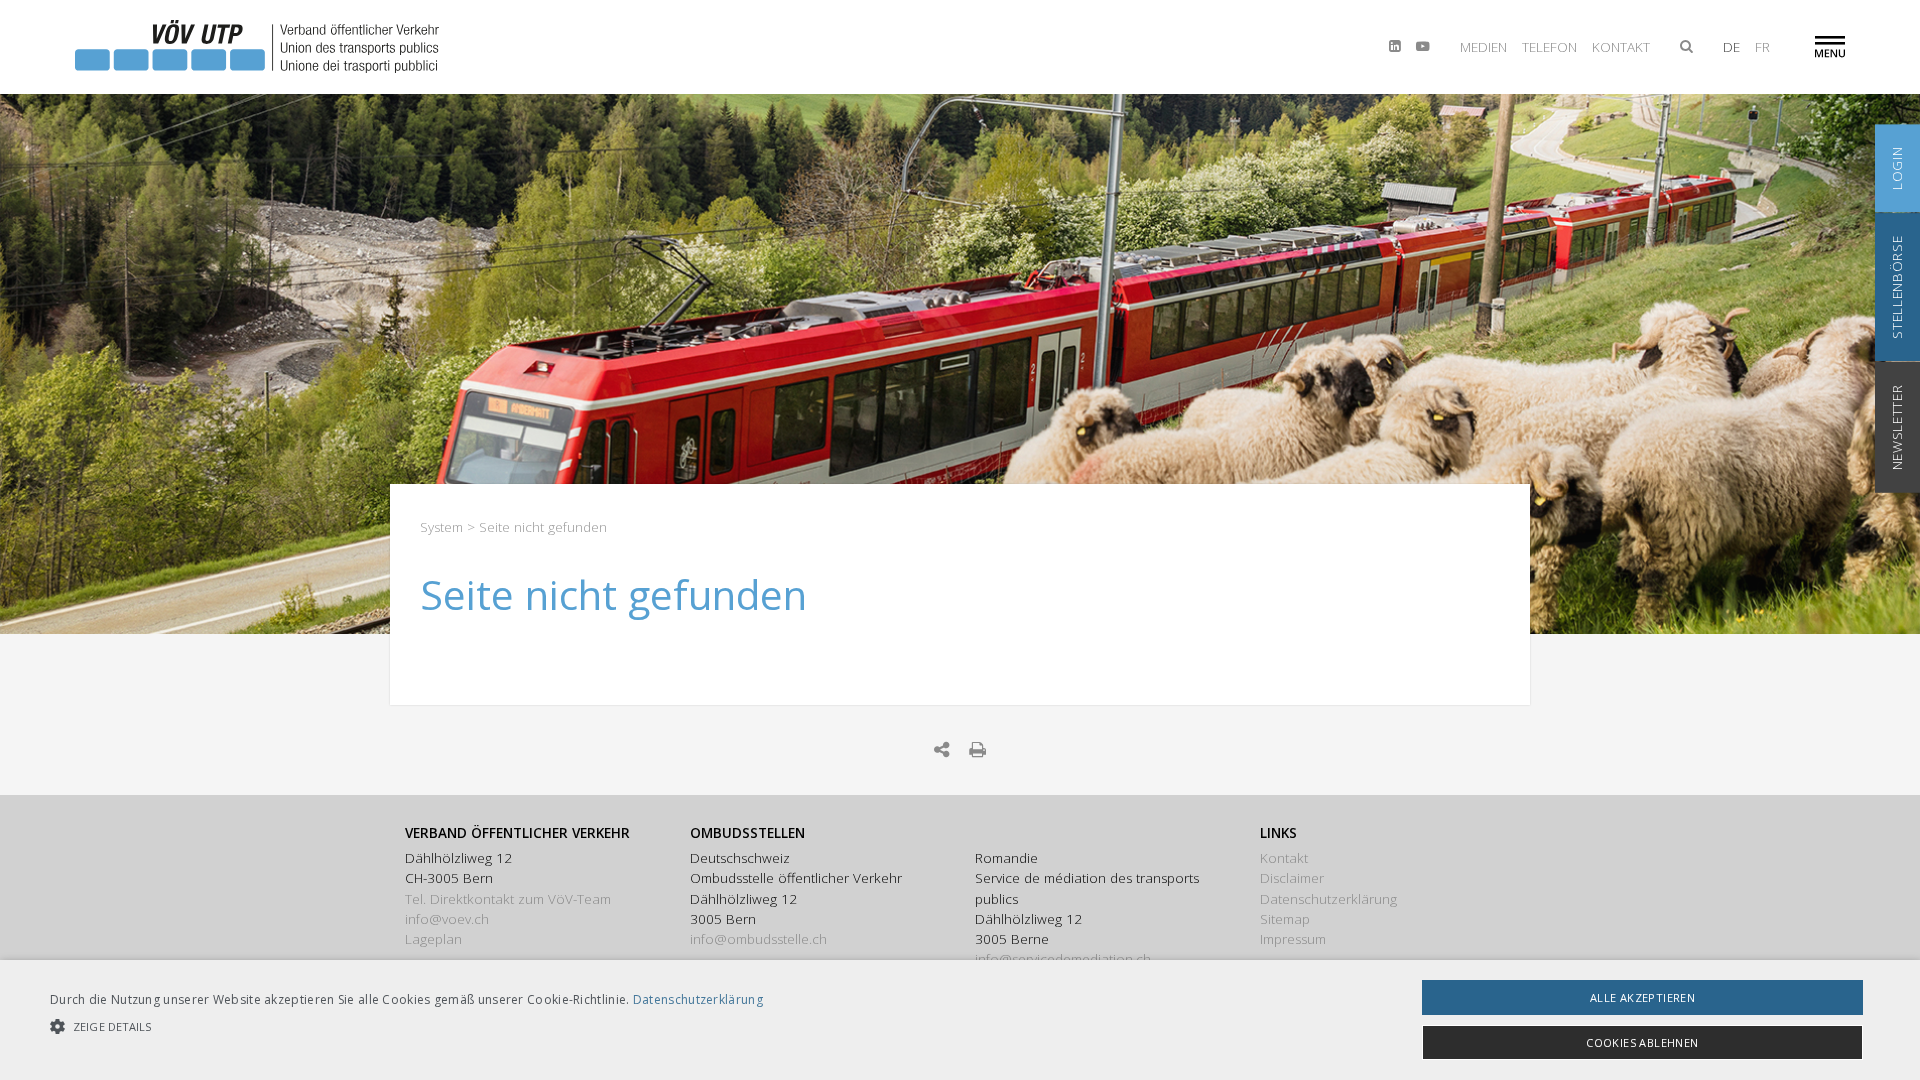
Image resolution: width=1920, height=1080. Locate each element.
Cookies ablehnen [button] (1642, 1042)
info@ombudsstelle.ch (758, 939)
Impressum (1293, 939)
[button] (406, 1026)
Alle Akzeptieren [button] (1642, 997)
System (441, 527)
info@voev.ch (447, 919)
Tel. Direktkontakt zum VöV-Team (508, 899)
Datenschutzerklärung (1328, 899)
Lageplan (433, 939)
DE (1731, 47)
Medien (1483, 47)
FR (1762, 47)
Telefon (1549, 47)
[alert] (960, 1020)
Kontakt (1621, 47)
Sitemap (1285, 919)
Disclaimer (1292, 878)
